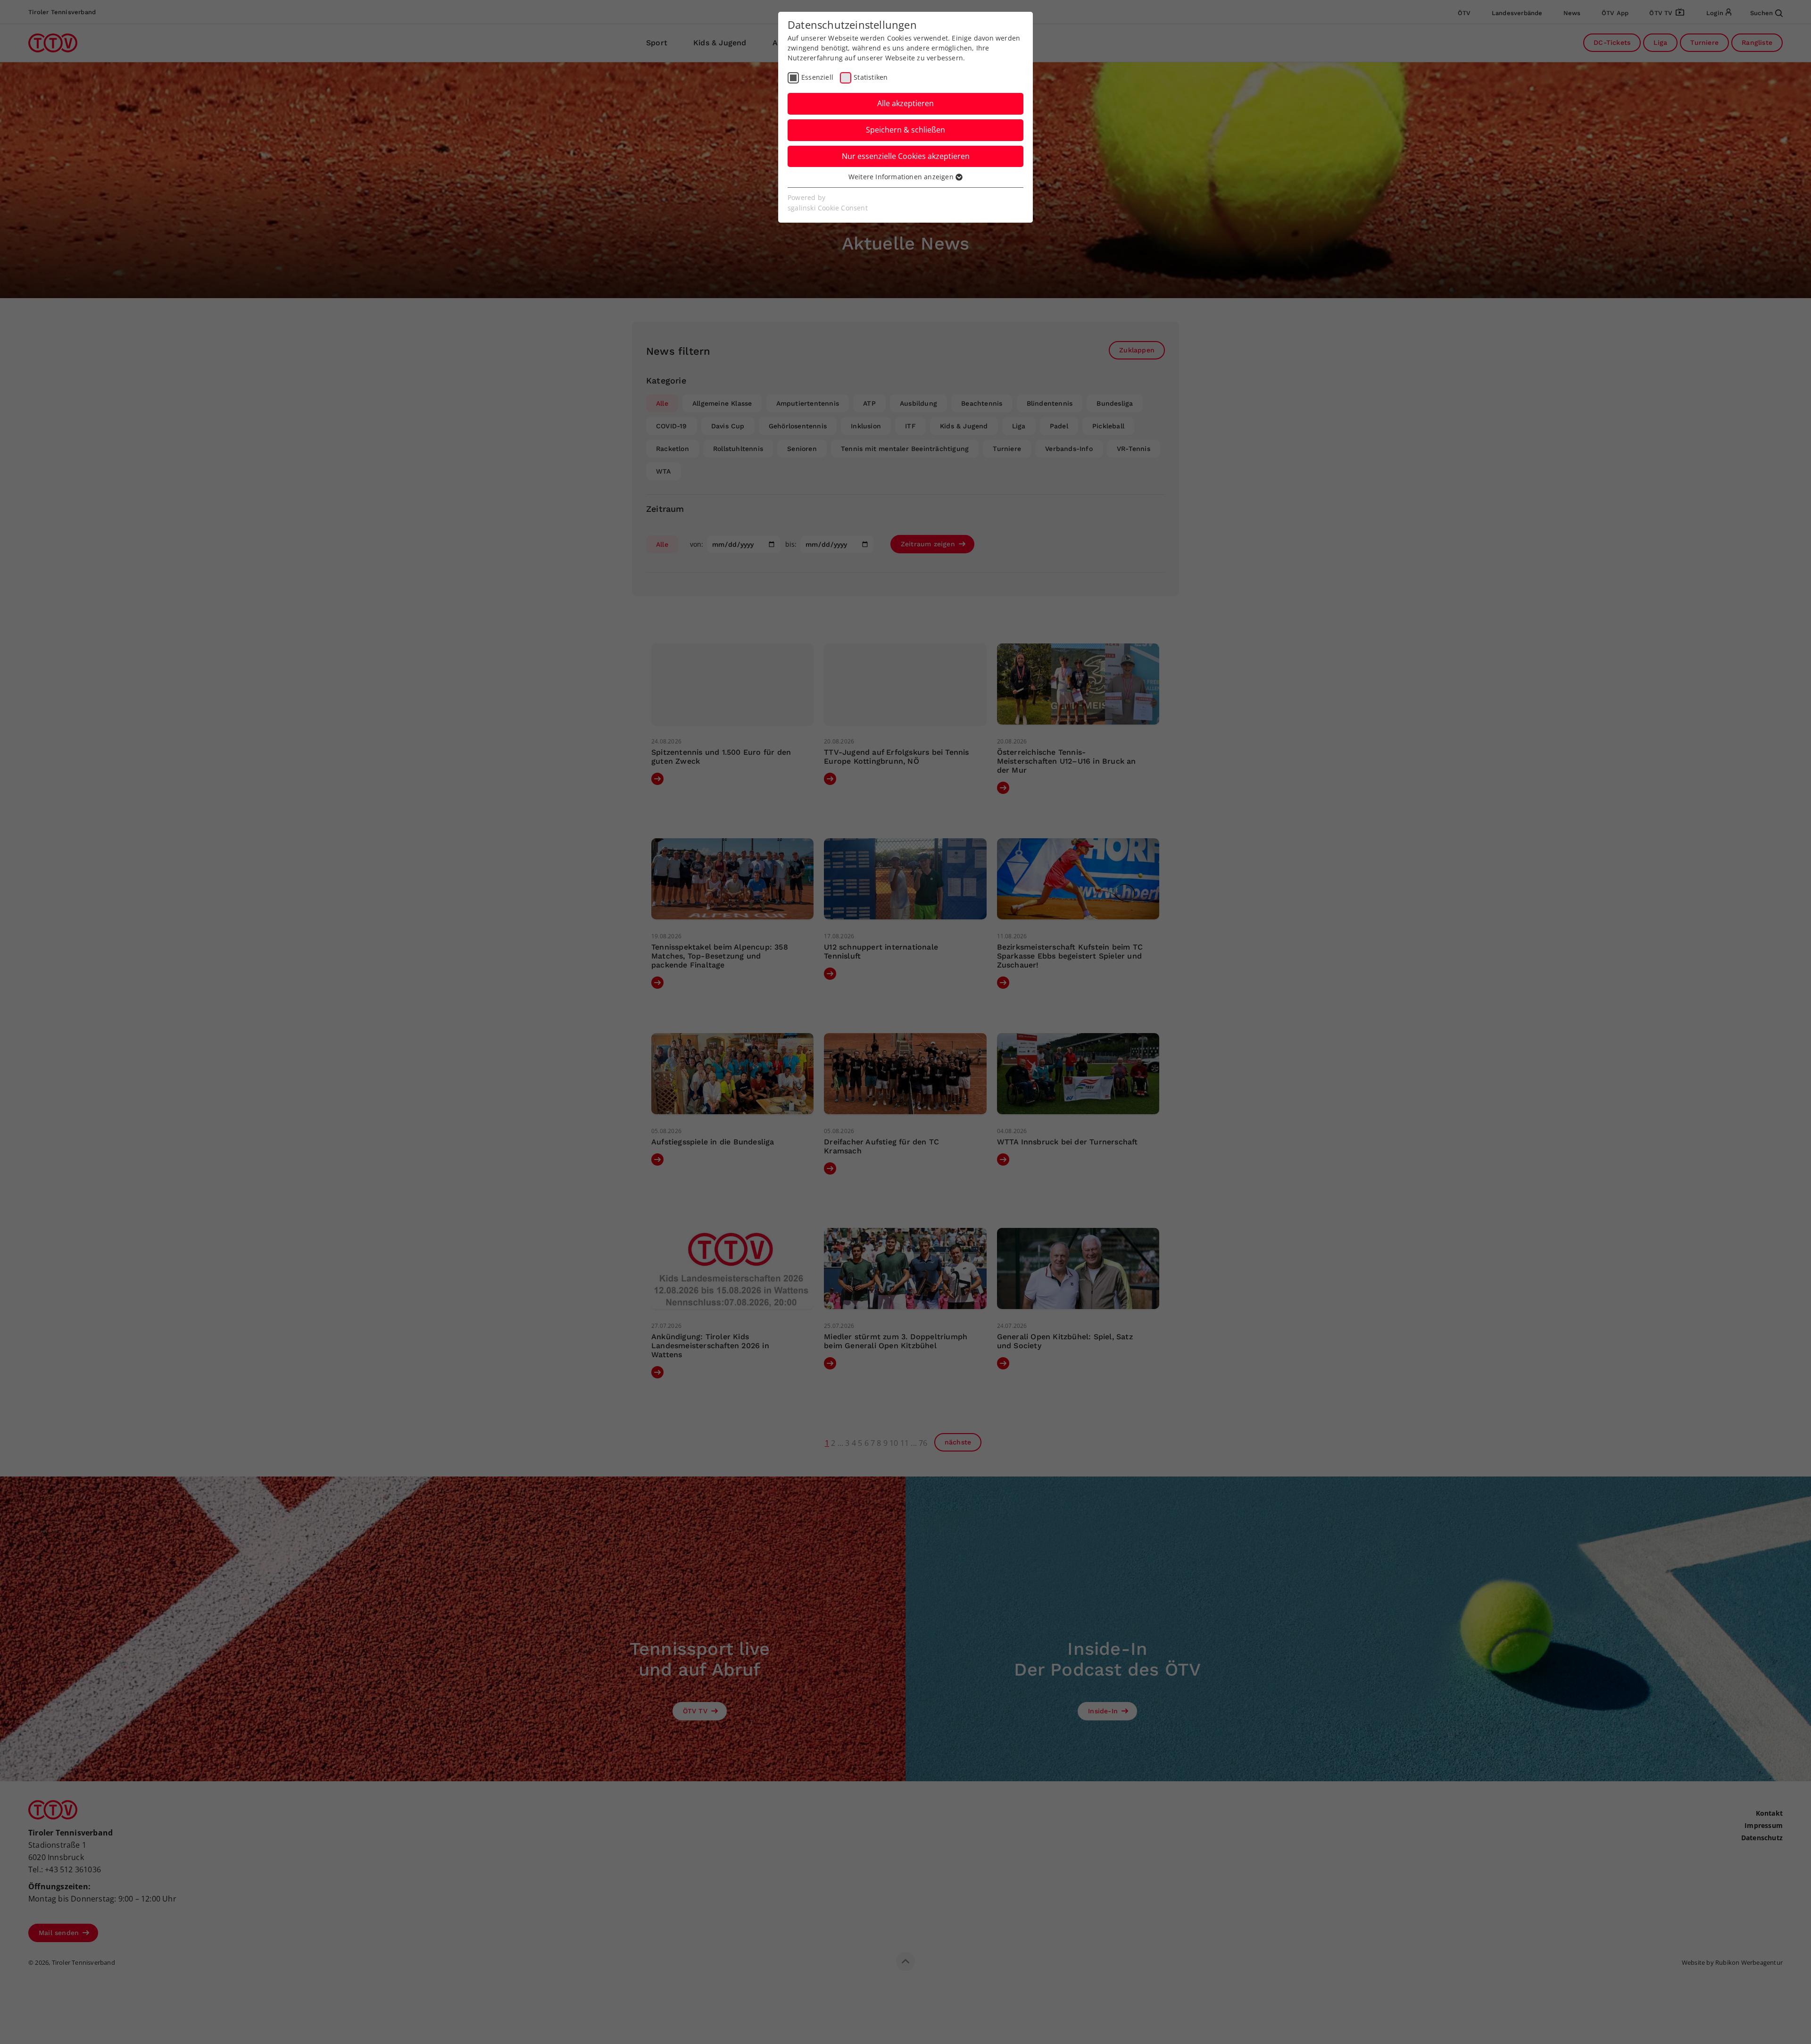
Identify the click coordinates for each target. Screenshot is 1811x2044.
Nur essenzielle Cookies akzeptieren (906, 156)
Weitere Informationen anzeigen (902, 177)
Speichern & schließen (905, 130)
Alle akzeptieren (905, 103)
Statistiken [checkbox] (871, 77)
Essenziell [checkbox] (817, 77)
